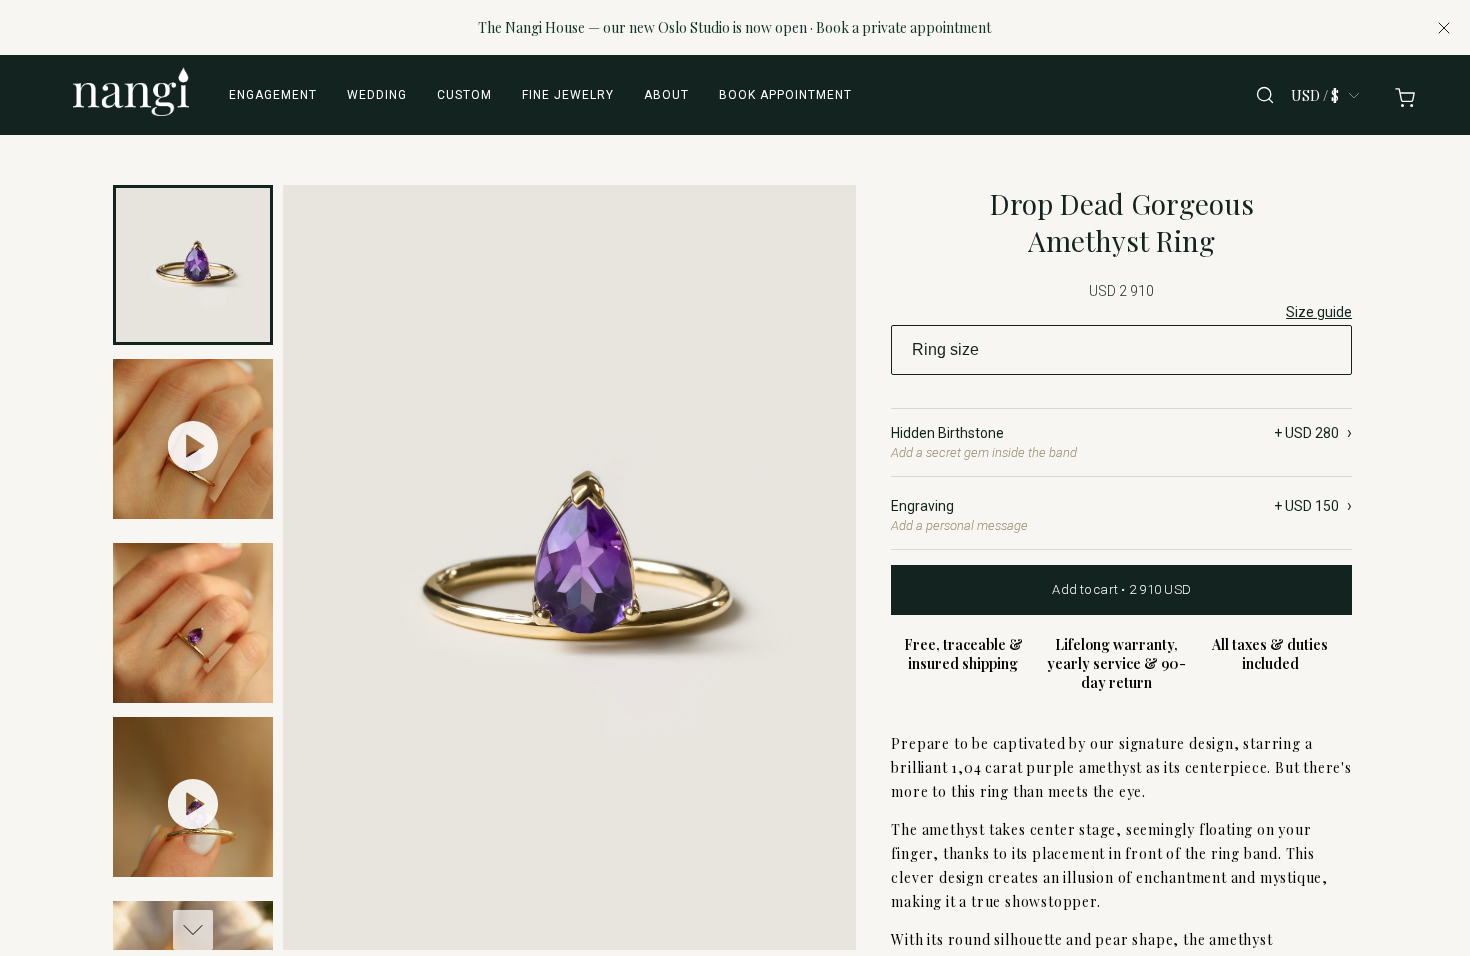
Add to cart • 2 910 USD (1121, 589)
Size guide (1319, 312)
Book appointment (785, 95)
